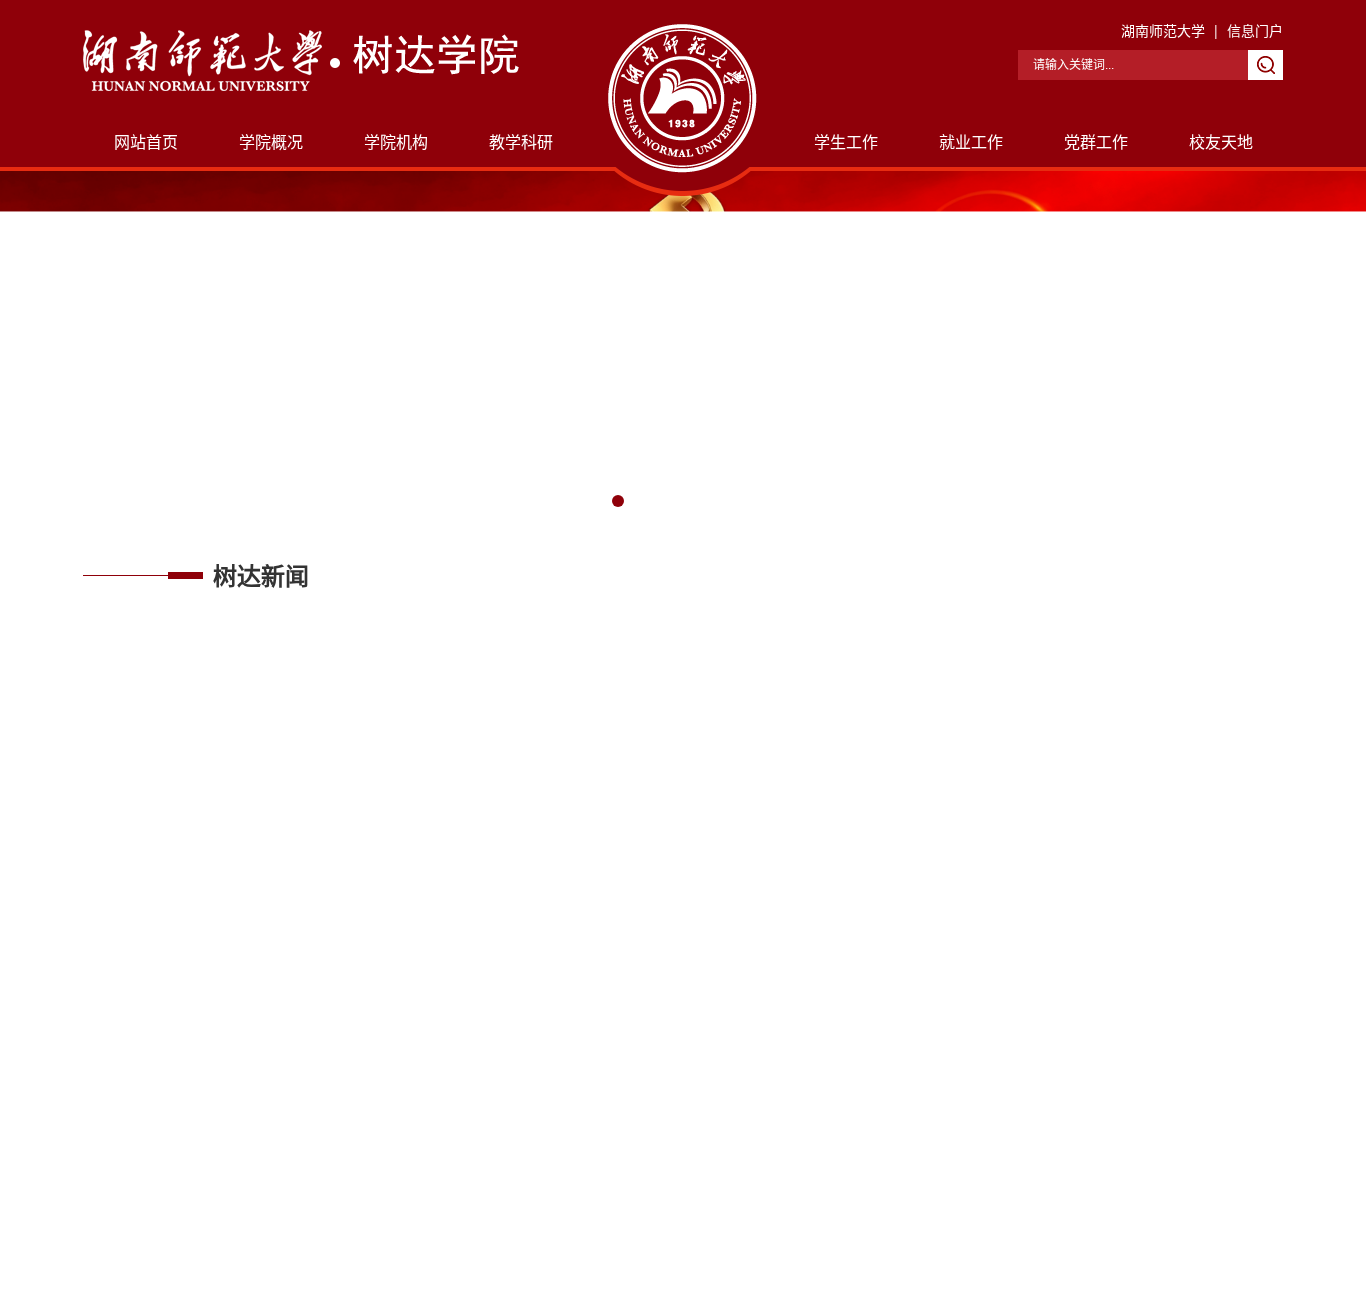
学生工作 (846, 141)
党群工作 (1096, 141)
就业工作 (971, 141)
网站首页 (146, 141)
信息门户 (1255, 30)
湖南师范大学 (1163, 30)
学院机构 (396, 141)
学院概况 (271, 141)
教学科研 (521, 141)
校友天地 (1221, 141)
